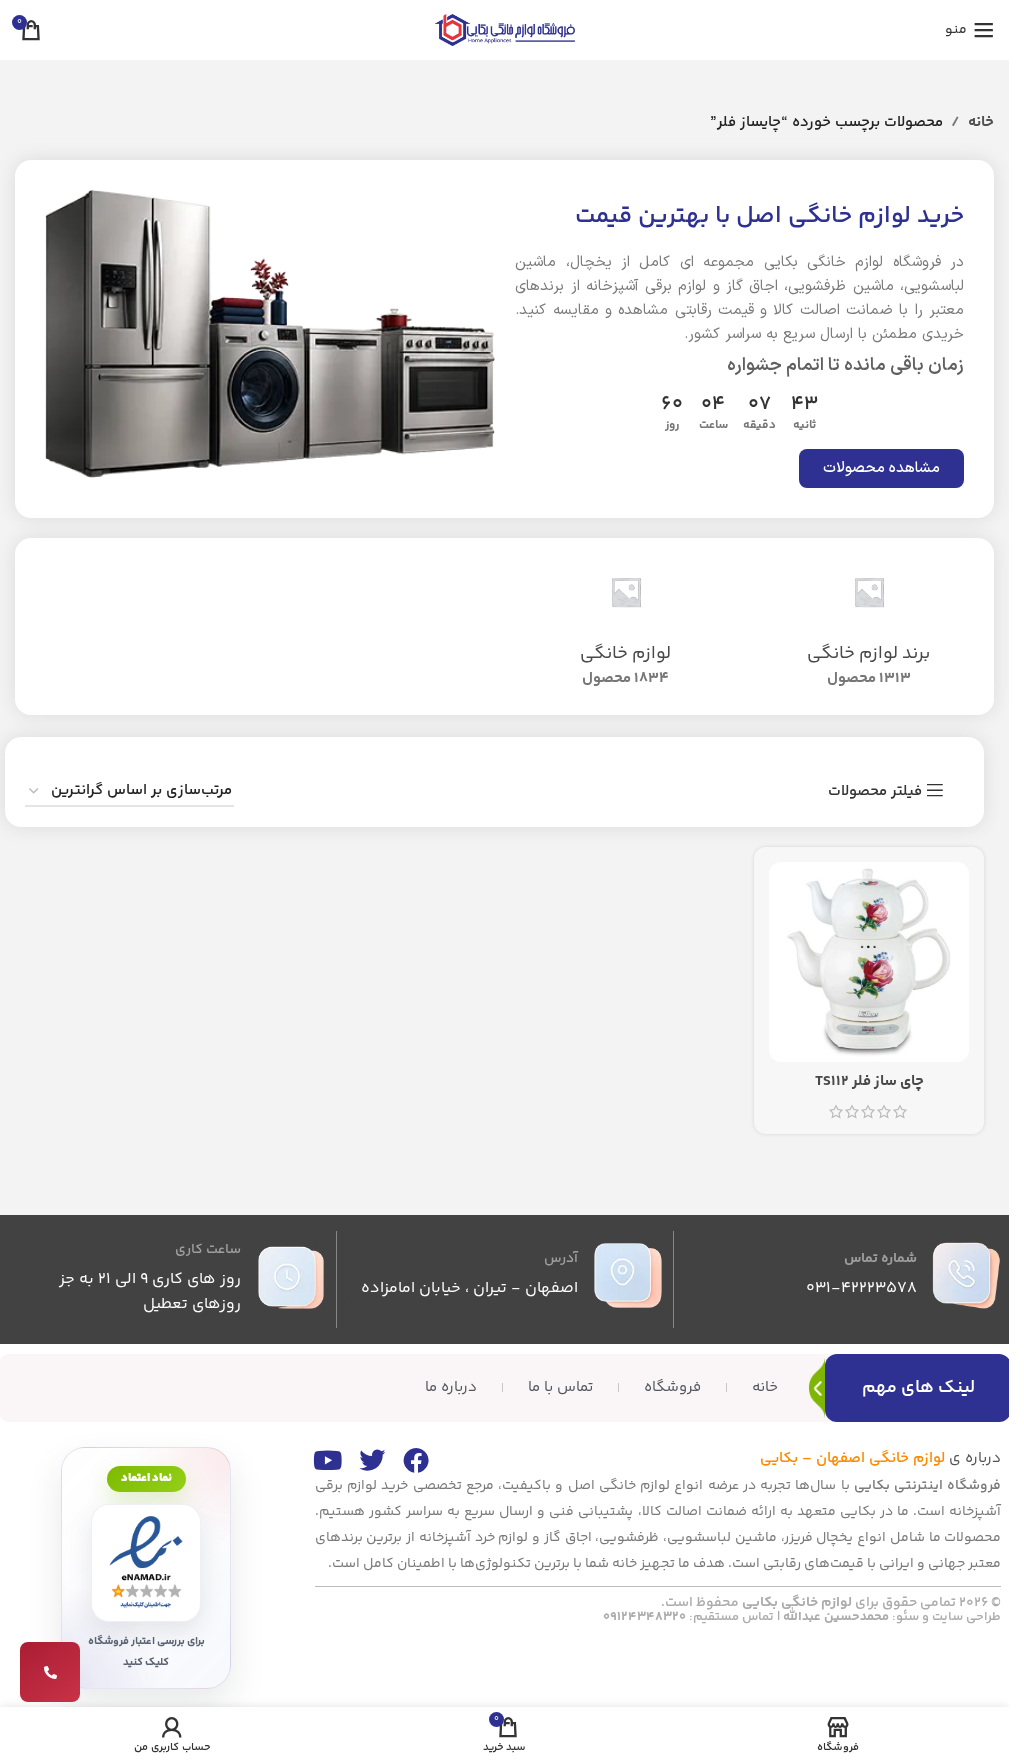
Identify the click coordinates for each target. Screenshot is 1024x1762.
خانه (981, 122)
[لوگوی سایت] (505, 29)
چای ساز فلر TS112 (869, 1081)
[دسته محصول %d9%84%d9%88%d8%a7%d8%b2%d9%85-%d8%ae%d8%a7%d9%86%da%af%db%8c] (626, 626)
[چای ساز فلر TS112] (869, 962)
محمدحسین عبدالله (836, 1617)
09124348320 (644, 1617)
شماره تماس (880, 1259)
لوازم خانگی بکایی (797, 1603)
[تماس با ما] (50, 1672)
